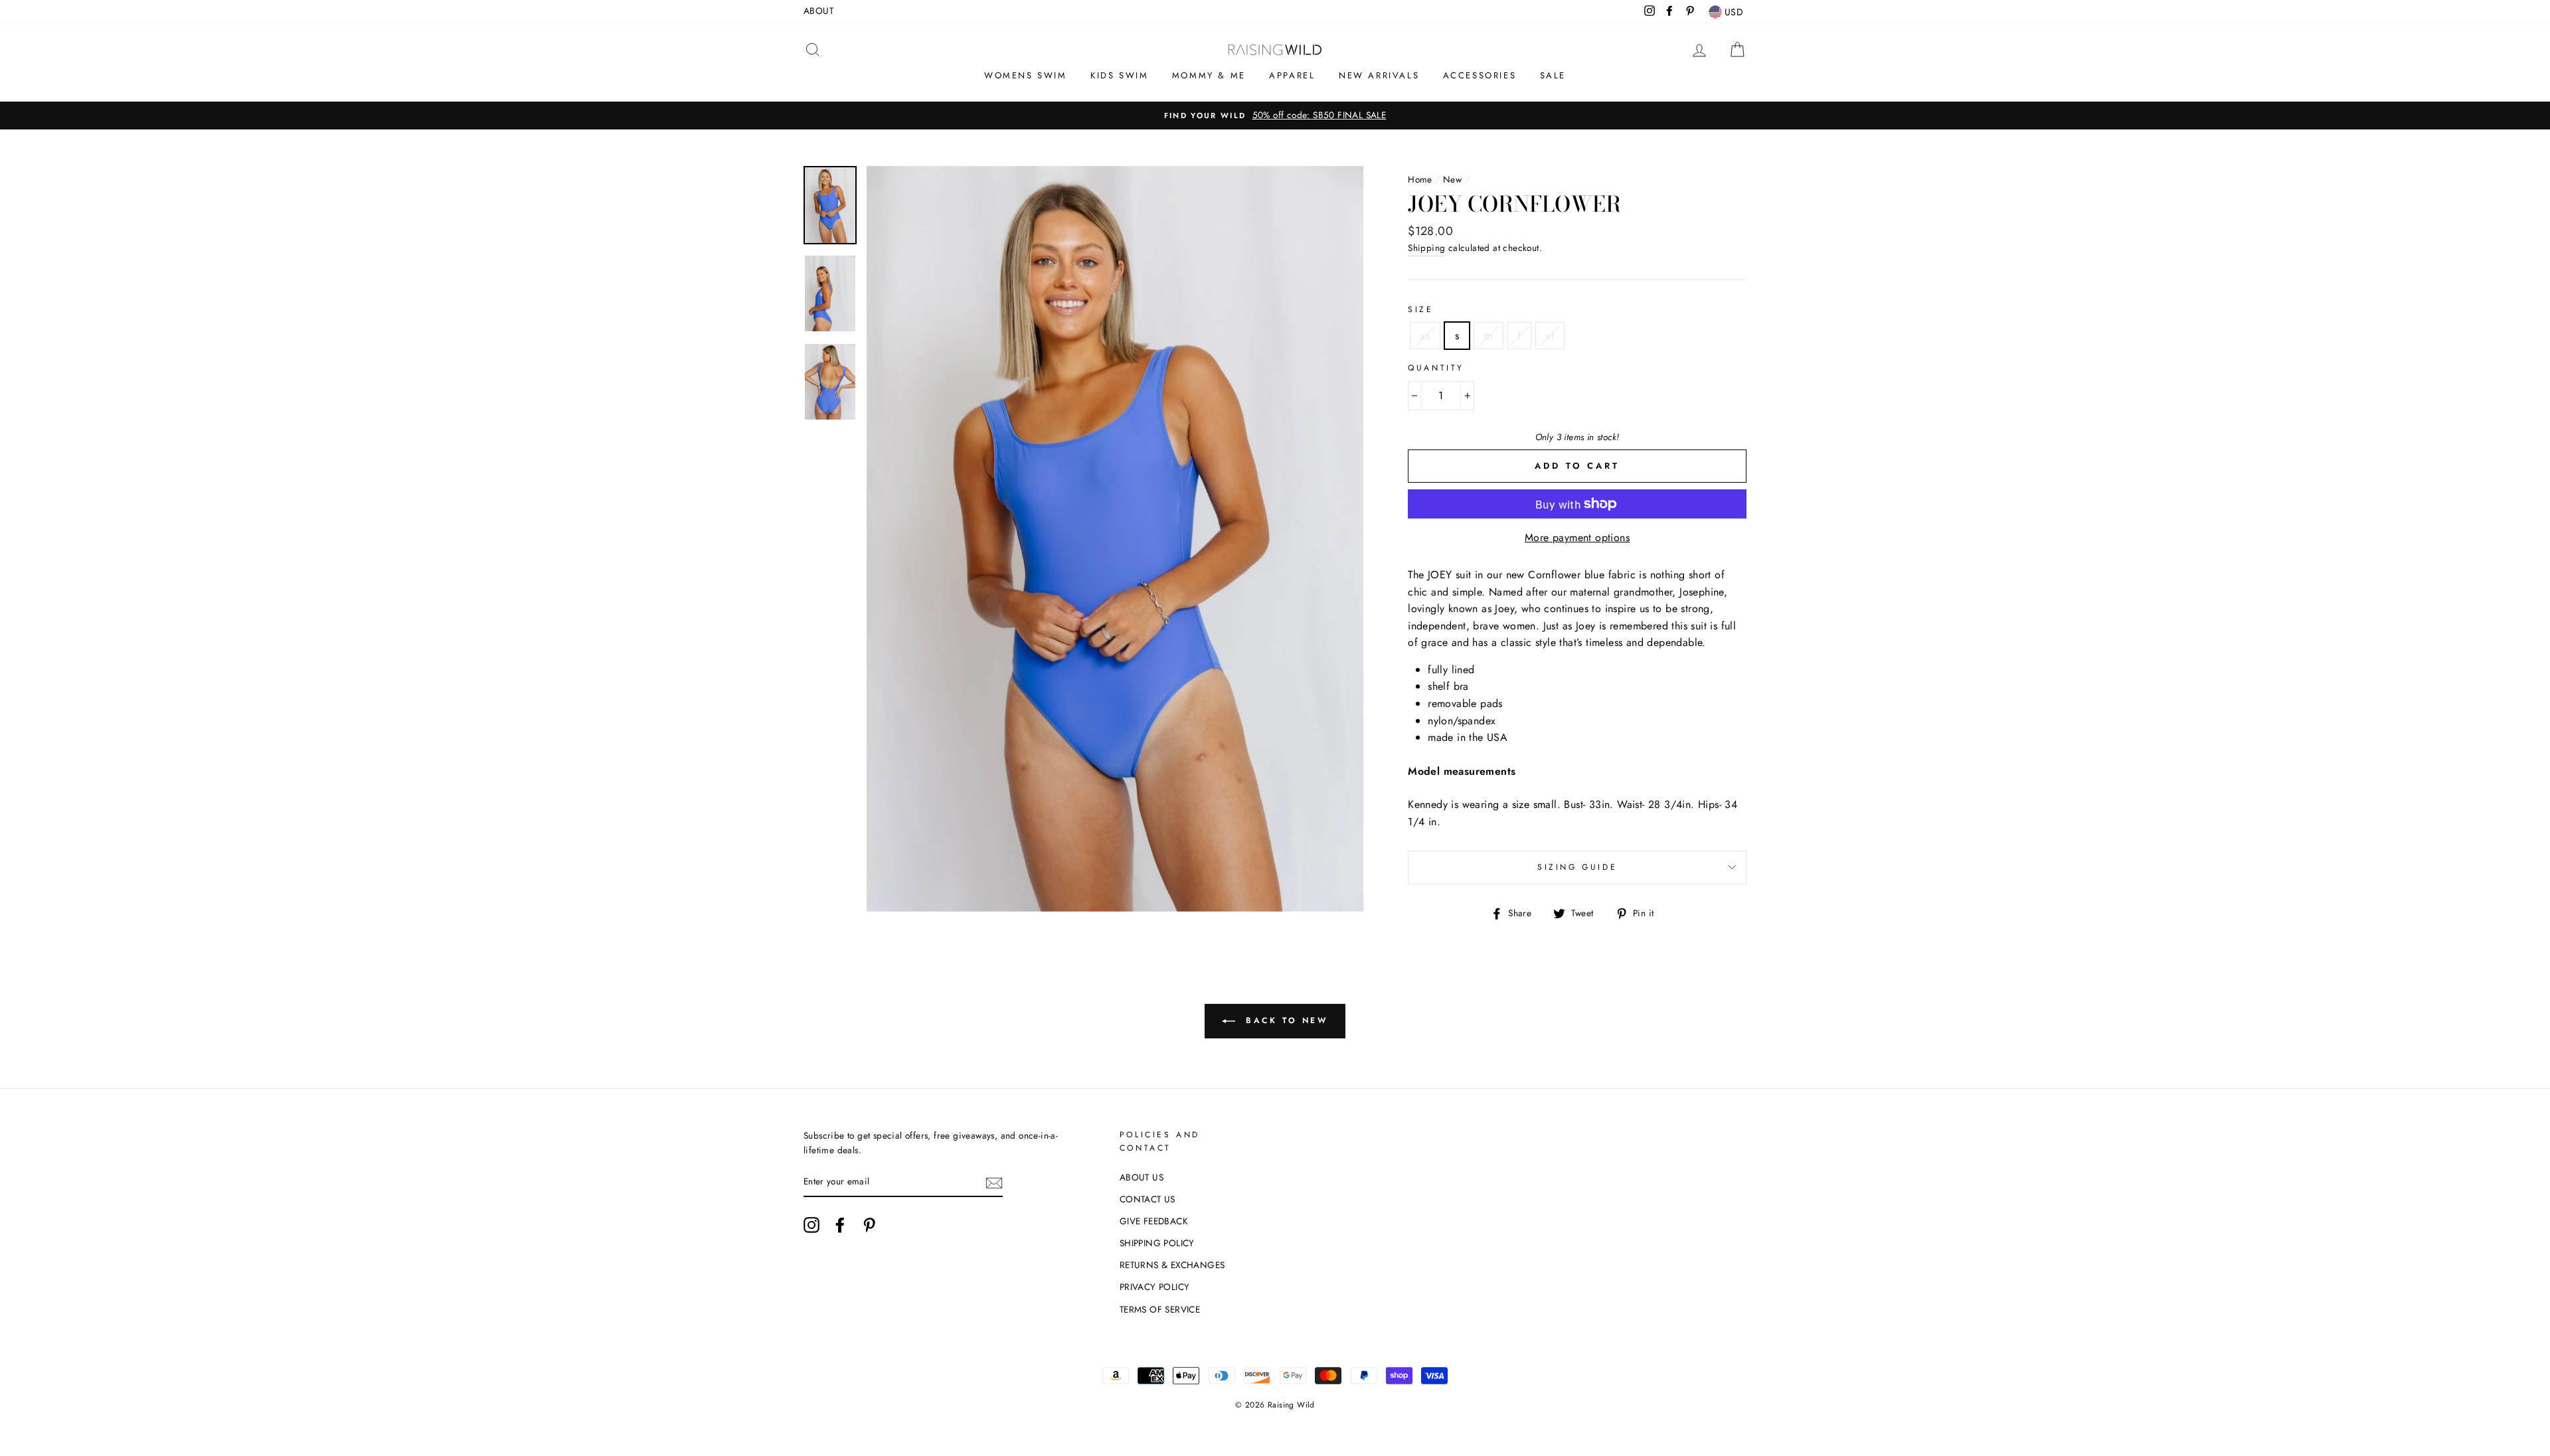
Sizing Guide (1577, 867)
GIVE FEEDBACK (1154, 1221)
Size (1420, 309)
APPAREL (1292, 75)
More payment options (1577, 537)
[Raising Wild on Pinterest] (869, 1225)
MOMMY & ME (1209, 75)
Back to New (1284, 1020)
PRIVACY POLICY (1155, 1287)
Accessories (1480, 75)
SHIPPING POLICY (1157, 1243)
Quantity (1436, 368)
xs (1425, 336)
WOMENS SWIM (1026, 75)
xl (1550, 336)
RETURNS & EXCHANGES (1172, 1265)
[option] (1275, 116)
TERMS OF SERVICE (1160, 1309)
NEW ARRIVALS (1379, 75)
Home (1420, 179)
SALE (1553, 75)
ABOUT (818, 11)
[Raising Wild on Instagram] (811, 1225)
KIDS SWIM (1119, 75)
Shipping (1426, 248)
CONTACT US (1147, 1199)
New (1452, 179)
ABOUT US (1142, 1177)
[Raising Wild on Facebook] (840, 1225)
